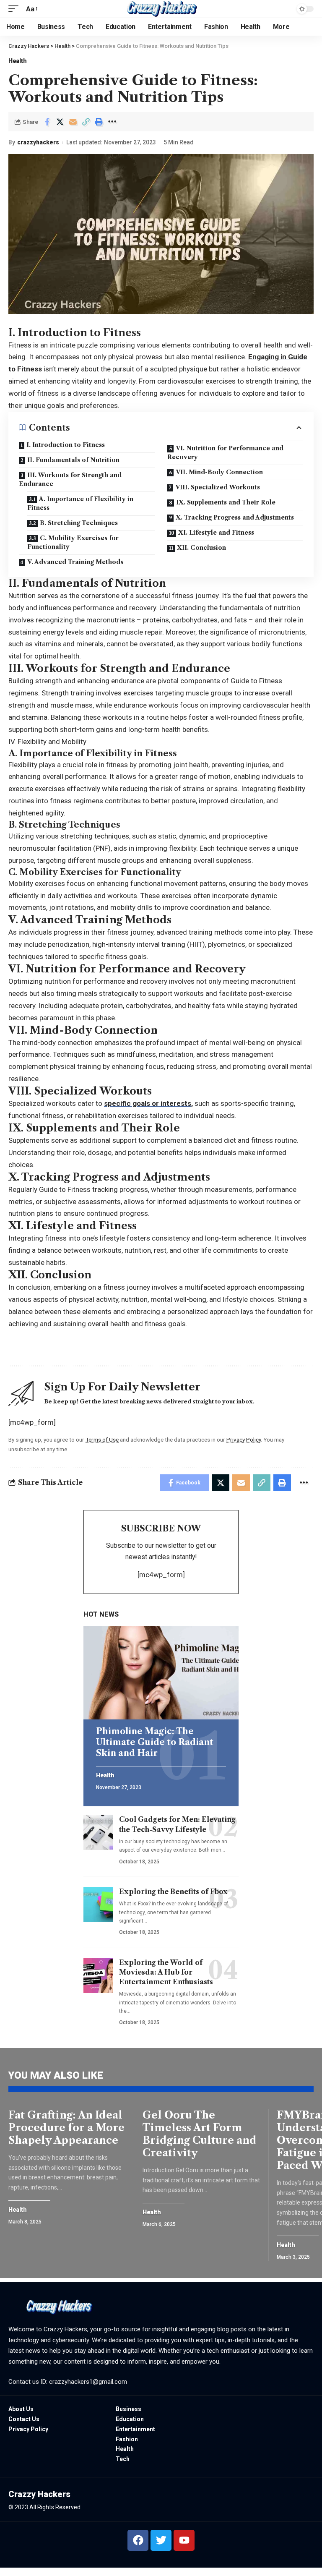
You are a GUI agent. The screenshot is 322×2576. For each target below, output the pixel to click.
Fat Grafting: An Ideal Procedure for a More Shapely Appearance (66, 2128)
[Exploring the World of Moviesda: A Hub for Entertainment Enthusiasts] (98, 1975)
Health (17, 61)
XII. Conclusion (201, 548)
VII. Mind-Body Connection (219, 472)
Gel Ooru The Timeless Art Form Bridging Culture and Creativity (200, 2134)
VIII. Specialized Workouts (218, 487)
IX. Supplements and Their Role (226, 502)
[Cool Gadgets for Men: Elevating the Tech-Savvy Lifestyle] (98, 1832)
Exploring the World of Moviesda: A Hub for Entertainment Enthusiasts (166, 1972)
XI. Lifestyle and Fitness (216, 533)
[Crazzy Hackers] (161, 9)
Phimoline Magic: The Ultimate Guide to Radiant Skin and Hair (155, 1742)
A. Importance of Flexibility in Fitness (80, 503)
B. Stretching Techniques (79, 523)
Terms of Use (102, 1440)
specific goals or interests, (148, 1103)
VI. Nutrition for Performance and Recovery (225, 453)
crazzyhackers (38, 142)
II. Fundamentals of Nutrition (73, 460)
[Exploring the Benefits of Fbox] (98, 1905)
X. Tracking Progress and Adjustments (235, 517)
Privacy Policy (244, 1440)
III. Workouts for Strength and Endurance (70, 479)
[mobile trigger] (16, 9)
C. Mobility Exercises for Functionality (73, 542)
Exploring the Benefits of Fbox (173, 1892)
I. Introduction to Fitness (66, 445)
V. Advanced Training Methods (75, 562)
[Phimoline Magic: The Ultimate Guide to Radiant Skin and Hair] (161, 1673)
